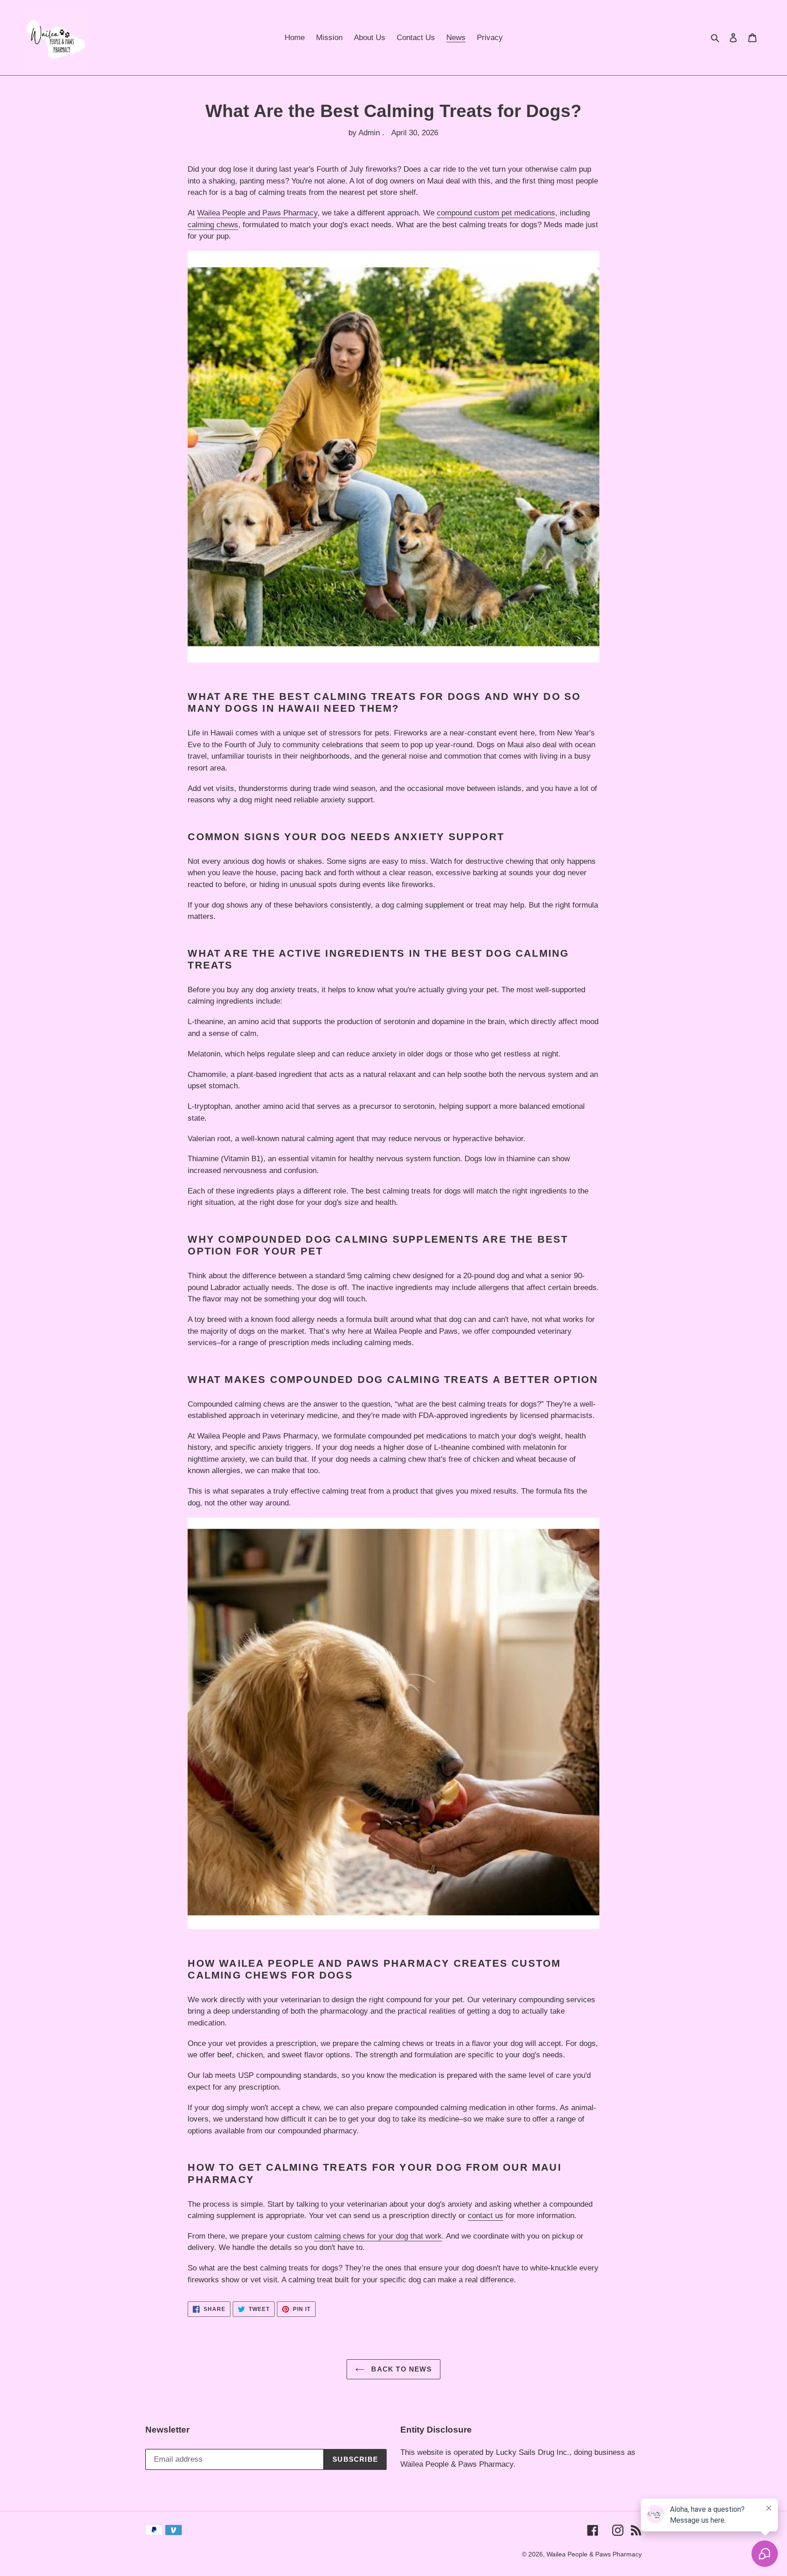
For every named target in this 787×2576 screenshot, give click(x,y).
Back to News (400, 2369)
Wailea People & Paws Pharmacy (594, 2554)
